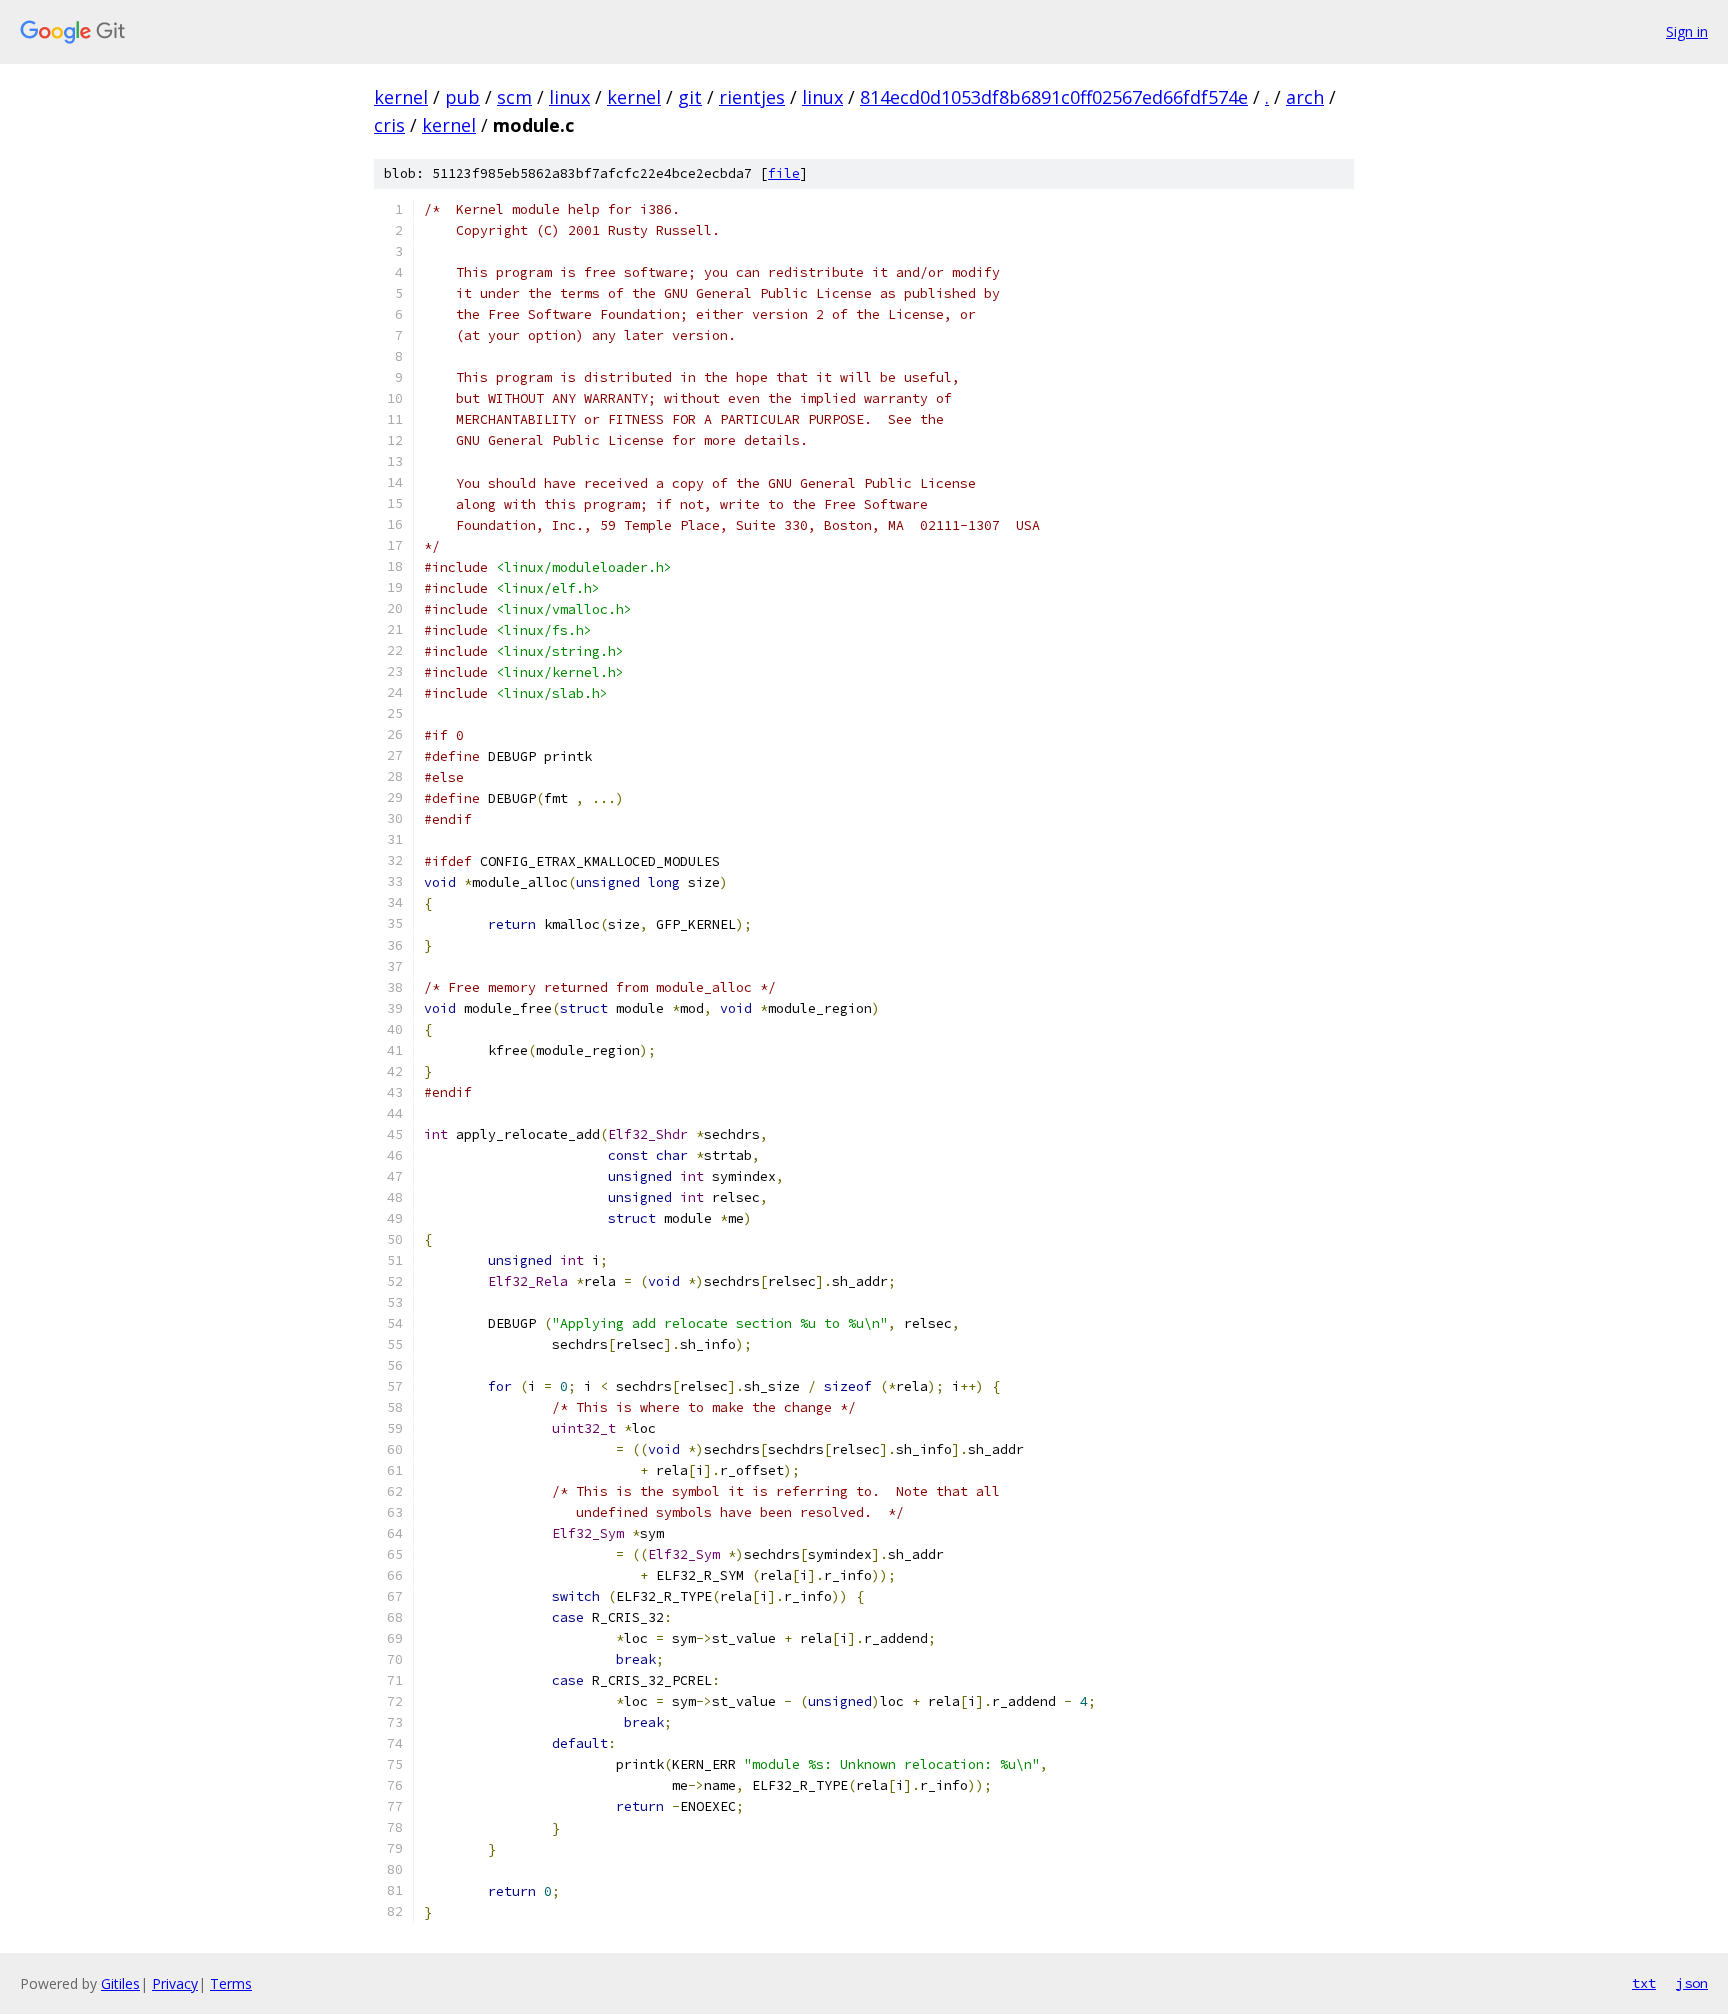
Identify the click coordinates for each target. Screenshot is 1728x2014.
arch (1305, 97)
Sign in (1687, 31)
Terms (231, 1983)
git (690, 97)
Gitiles (120, 1983)
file (784, 173)
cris (389, 125)
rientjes (752, 97)
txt (1644, 1983)
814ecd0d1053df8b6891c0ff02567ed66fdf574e (1054, 97)
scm (514, 97)
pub (462, 97)
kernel (401, 97)
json (1692, 1983)
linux (569, 97)
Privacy (175, 1983)
